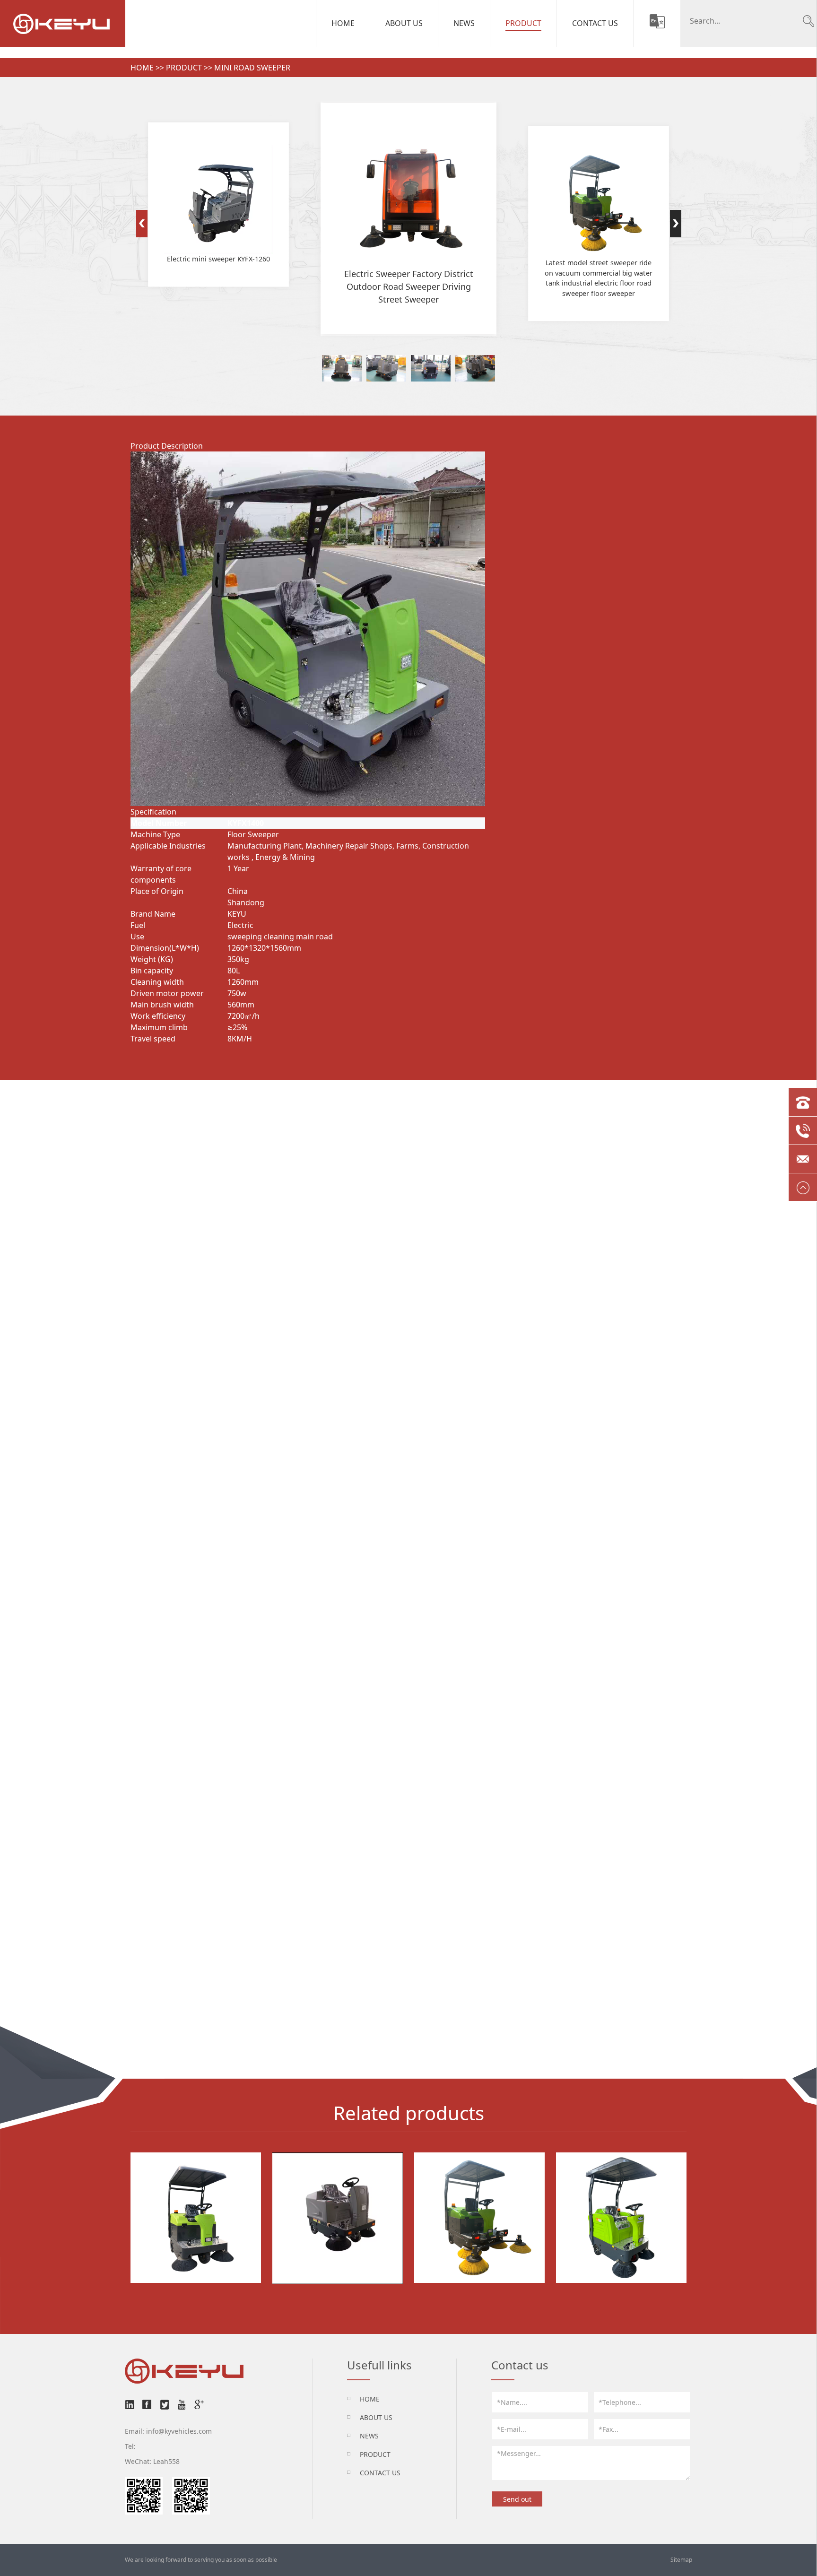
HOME (370, 2399)
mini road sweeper (252, 68)
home (142, 68)
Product (523, 23)
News (464, 23)
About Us (404, 23)
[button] (142, 224)
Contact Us (595, 23)
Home (343, 23)
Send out (517, 2499)
